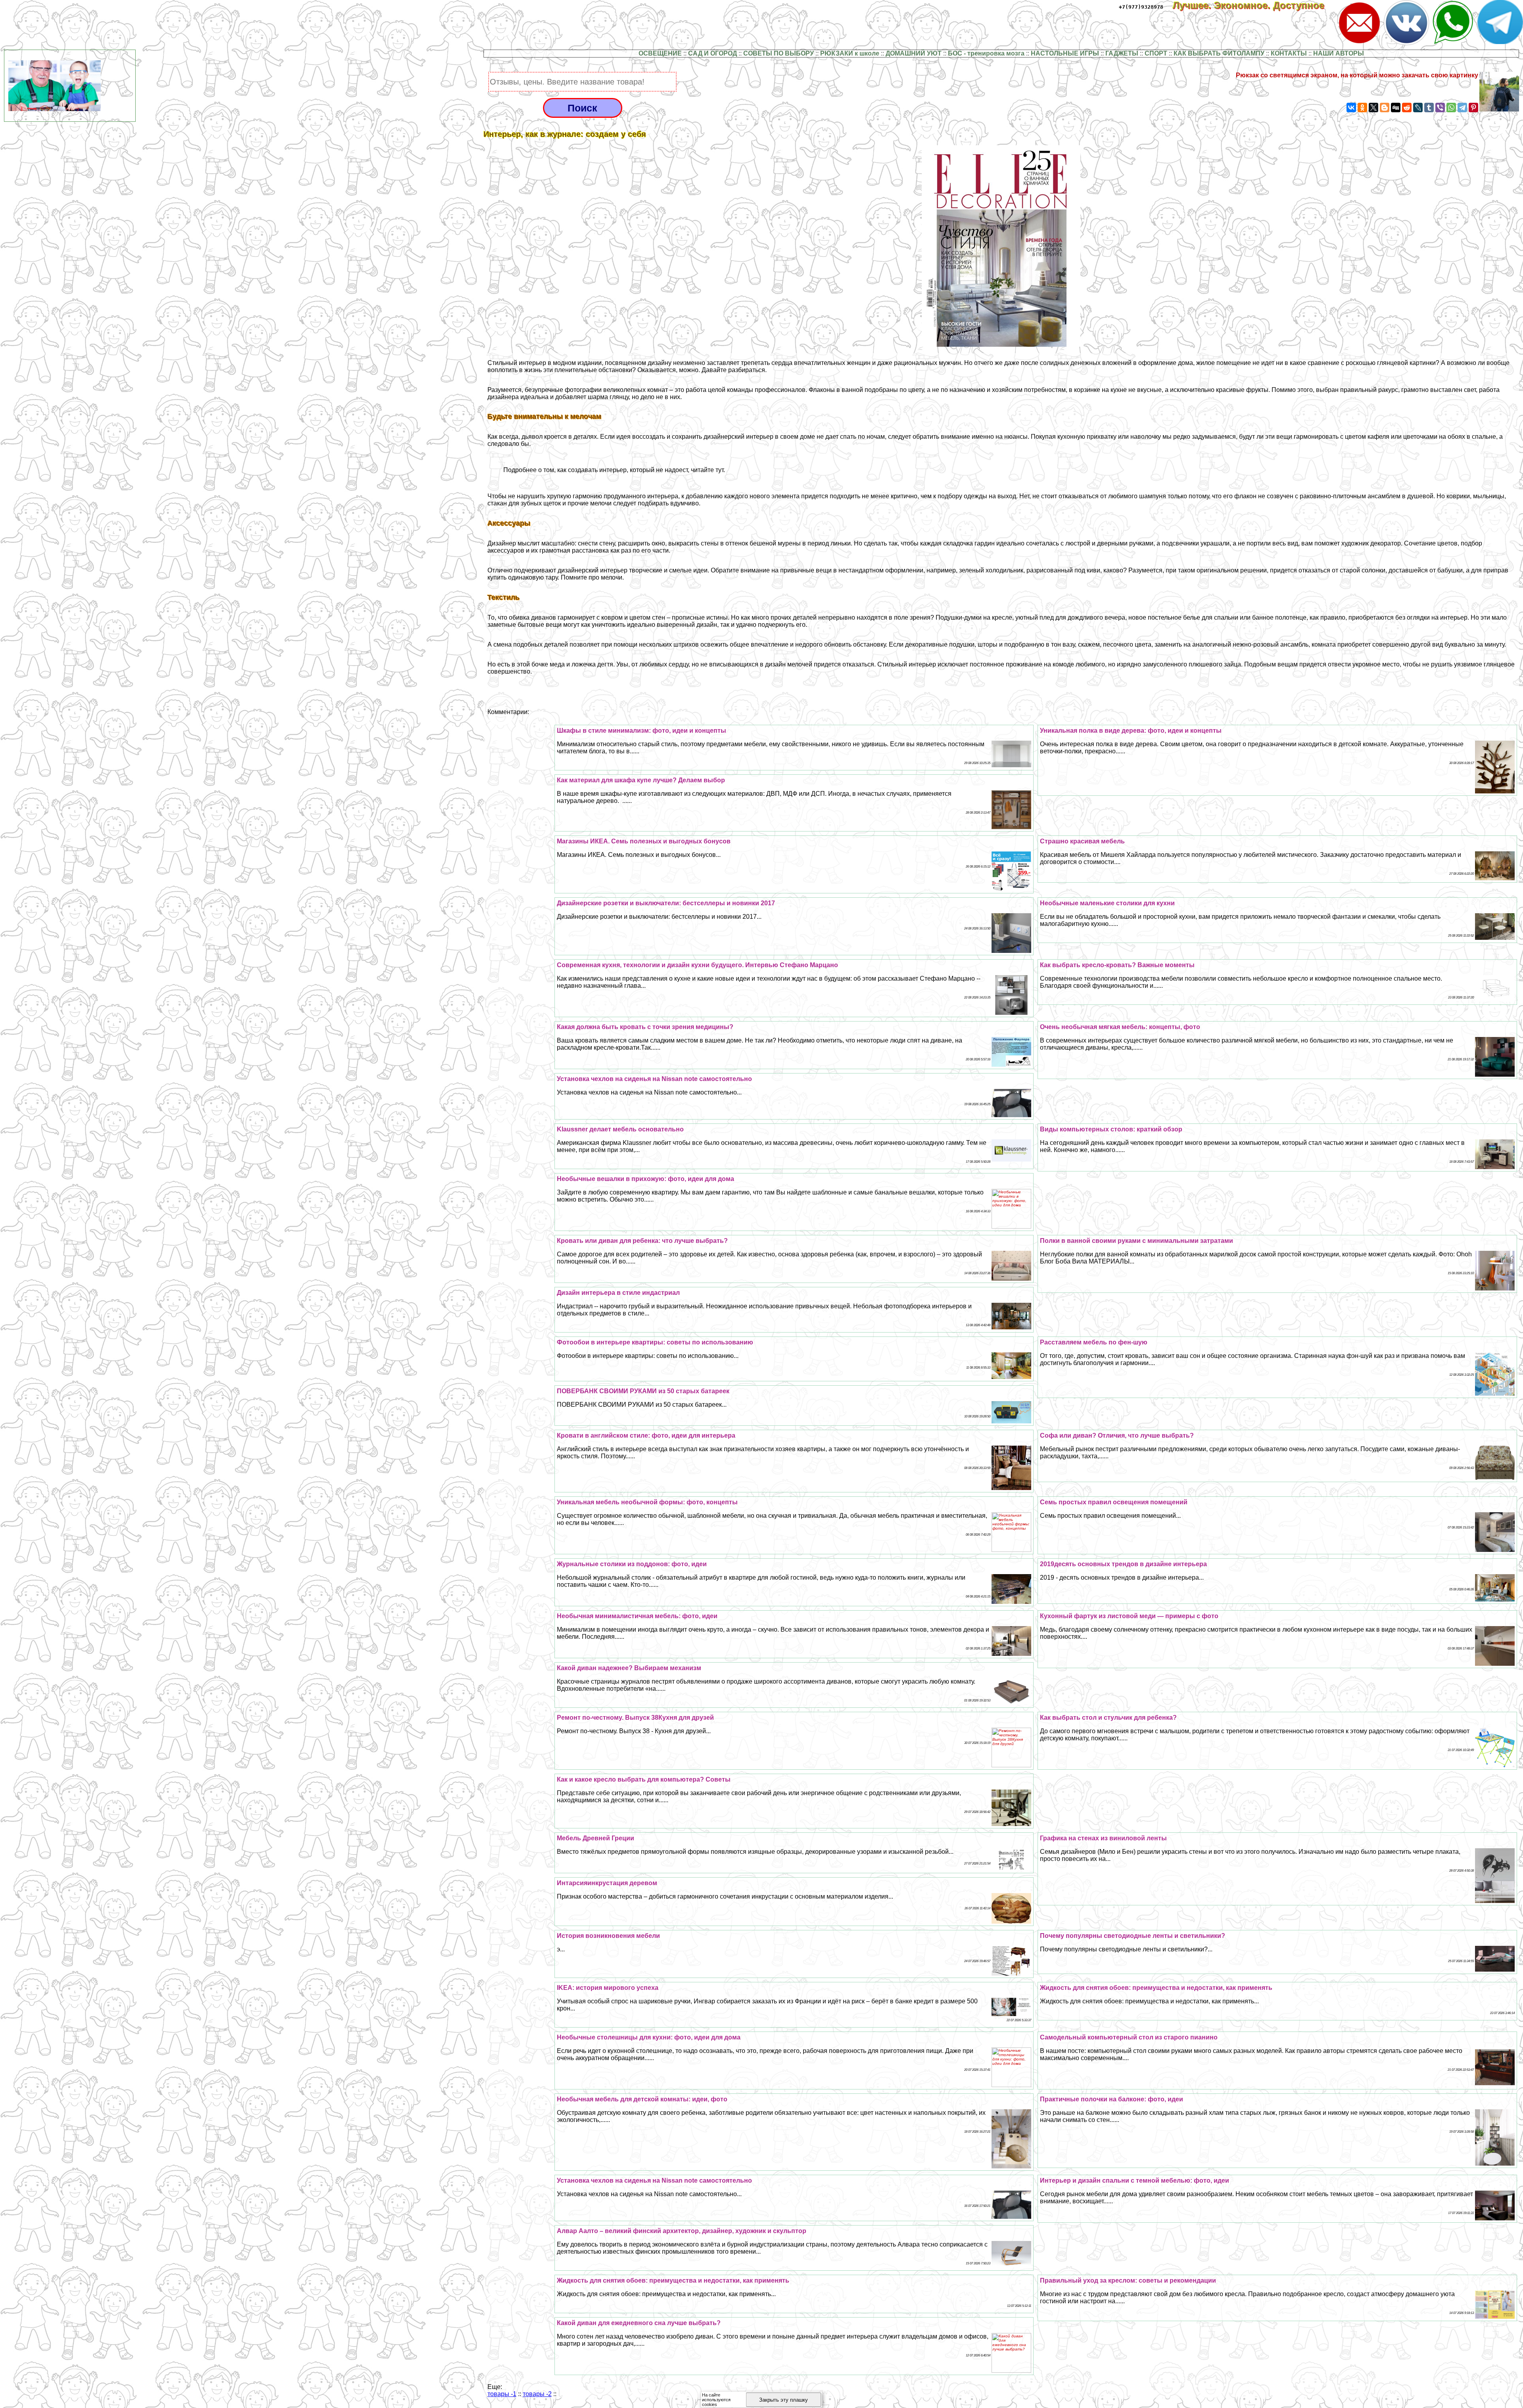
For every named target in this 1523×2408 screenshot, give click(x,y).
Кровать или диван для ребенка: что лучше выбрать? (642, 1241)
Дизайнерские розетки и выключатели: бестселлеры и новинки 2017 (666, 903)
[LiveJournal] (1418, 108)
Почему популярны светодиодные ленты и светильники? (1133, 1936)
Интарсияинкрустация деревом (607, 1883)
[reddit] (1407, 108)
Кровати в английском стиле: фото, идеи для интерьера (646, 1435)
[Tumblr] (1429, 108)
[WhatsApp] (1451, 108)
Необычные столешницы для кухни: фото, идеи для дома (649, 2037)
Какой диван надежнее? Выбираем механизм (629, 1668)
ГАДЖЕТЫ (1122, 53)
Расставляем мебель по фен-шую (1094, 1342)
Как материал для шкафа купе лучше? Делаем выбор (641, 780)
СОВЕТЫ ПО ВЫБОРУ (779, 53)
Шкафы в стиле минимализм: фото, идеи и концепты (642, 731)
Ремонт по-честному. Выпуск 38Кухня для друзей (635, 1718)
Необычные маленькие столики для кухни (1107, 903)
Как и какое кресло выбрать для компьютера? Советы (644, 1779)
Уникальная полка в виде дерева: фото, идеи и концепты (1131, 731)
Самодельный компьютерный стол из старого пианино (1129, 2037)
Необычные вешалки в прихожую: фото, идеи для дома (645, 1179)
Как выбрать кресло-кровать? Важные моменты (1117, 965)
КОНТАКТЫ (1289, 53)
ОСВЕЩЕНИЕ (660, 53)
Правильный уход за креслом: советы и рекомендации (1128, 2280)
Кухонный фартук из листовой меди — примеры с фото (1129, 1616)
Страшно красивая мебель (1082, 841)
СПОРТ (1156, 53)
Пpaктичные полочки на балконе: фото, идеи (1112, 2099)
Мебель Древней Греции (596, 1838)
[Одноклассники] (1362, 108)
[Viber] (1440, 108)
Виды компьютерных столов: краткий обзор (1111, 1129)
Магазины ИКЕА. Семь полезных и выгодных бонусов (644, 841)
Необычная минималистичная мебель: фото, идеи (637, 1616)
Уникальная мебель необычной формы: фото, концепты (647, 1502)
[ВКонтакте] (1351, 108)
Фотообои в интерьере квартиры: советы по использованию (655, 1342)
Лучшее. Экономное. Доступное (1254, 5)
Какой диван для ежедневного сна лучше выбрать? (639, 2323)
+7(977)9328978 (1141, 7)
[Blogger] (1385, 108)
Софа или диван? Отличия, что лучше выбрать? (1117, 1435)
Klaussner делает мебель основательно (620, 1129)
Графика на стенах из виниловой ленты (1103, 1838)
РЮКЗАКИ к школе (850, 53)
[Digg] (1396, 108)
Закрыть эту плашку (784, 2400)
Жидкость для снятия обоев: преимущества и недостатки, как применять (1156, 1988)
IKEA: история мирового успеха (608, 1988)
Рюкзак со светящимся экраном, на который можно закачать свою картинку (1357, 75)
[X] (1373, 108)
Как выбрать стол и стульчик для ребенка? (1108, 1718)
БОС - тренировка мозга (986, 53)
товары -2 (537, 2394)
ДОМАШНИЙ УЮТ (914, 53)
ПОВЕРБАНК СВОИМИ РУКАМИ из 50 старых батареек (643, 1391)
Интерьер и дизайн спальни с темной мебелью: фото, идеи (1135, 2180)
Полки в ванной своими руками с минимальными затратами (1136, 1241)
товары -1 (502, 2394)
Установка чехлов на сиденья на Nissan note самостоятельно (654, 1079)
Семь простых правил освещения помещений (1114, 1502)
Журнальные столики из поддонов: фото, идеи (632, 1564)
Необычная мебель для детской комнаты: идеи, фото (642, 2099)
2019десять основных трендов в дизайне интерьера (1123, 1564)
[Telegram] (1462, 108)
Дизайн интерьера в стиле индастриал (618, 1293)
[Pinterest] (1473, 108)
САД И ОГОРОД (713, 53)
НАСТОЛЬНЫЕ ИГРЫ (1065, 53)
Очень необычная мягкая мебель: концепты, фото (1120, 1027)
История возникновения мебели (608, 1936)
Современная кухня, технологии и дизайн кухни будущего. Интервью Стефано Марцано (697, 965)
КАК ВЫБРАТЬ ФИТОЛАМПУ (1219, 53)
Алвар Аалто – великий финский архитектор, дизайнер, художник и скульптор (682, 2231)
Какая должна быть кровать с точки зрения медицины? (645, 1027)
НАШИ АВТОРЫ (1339, 53)
